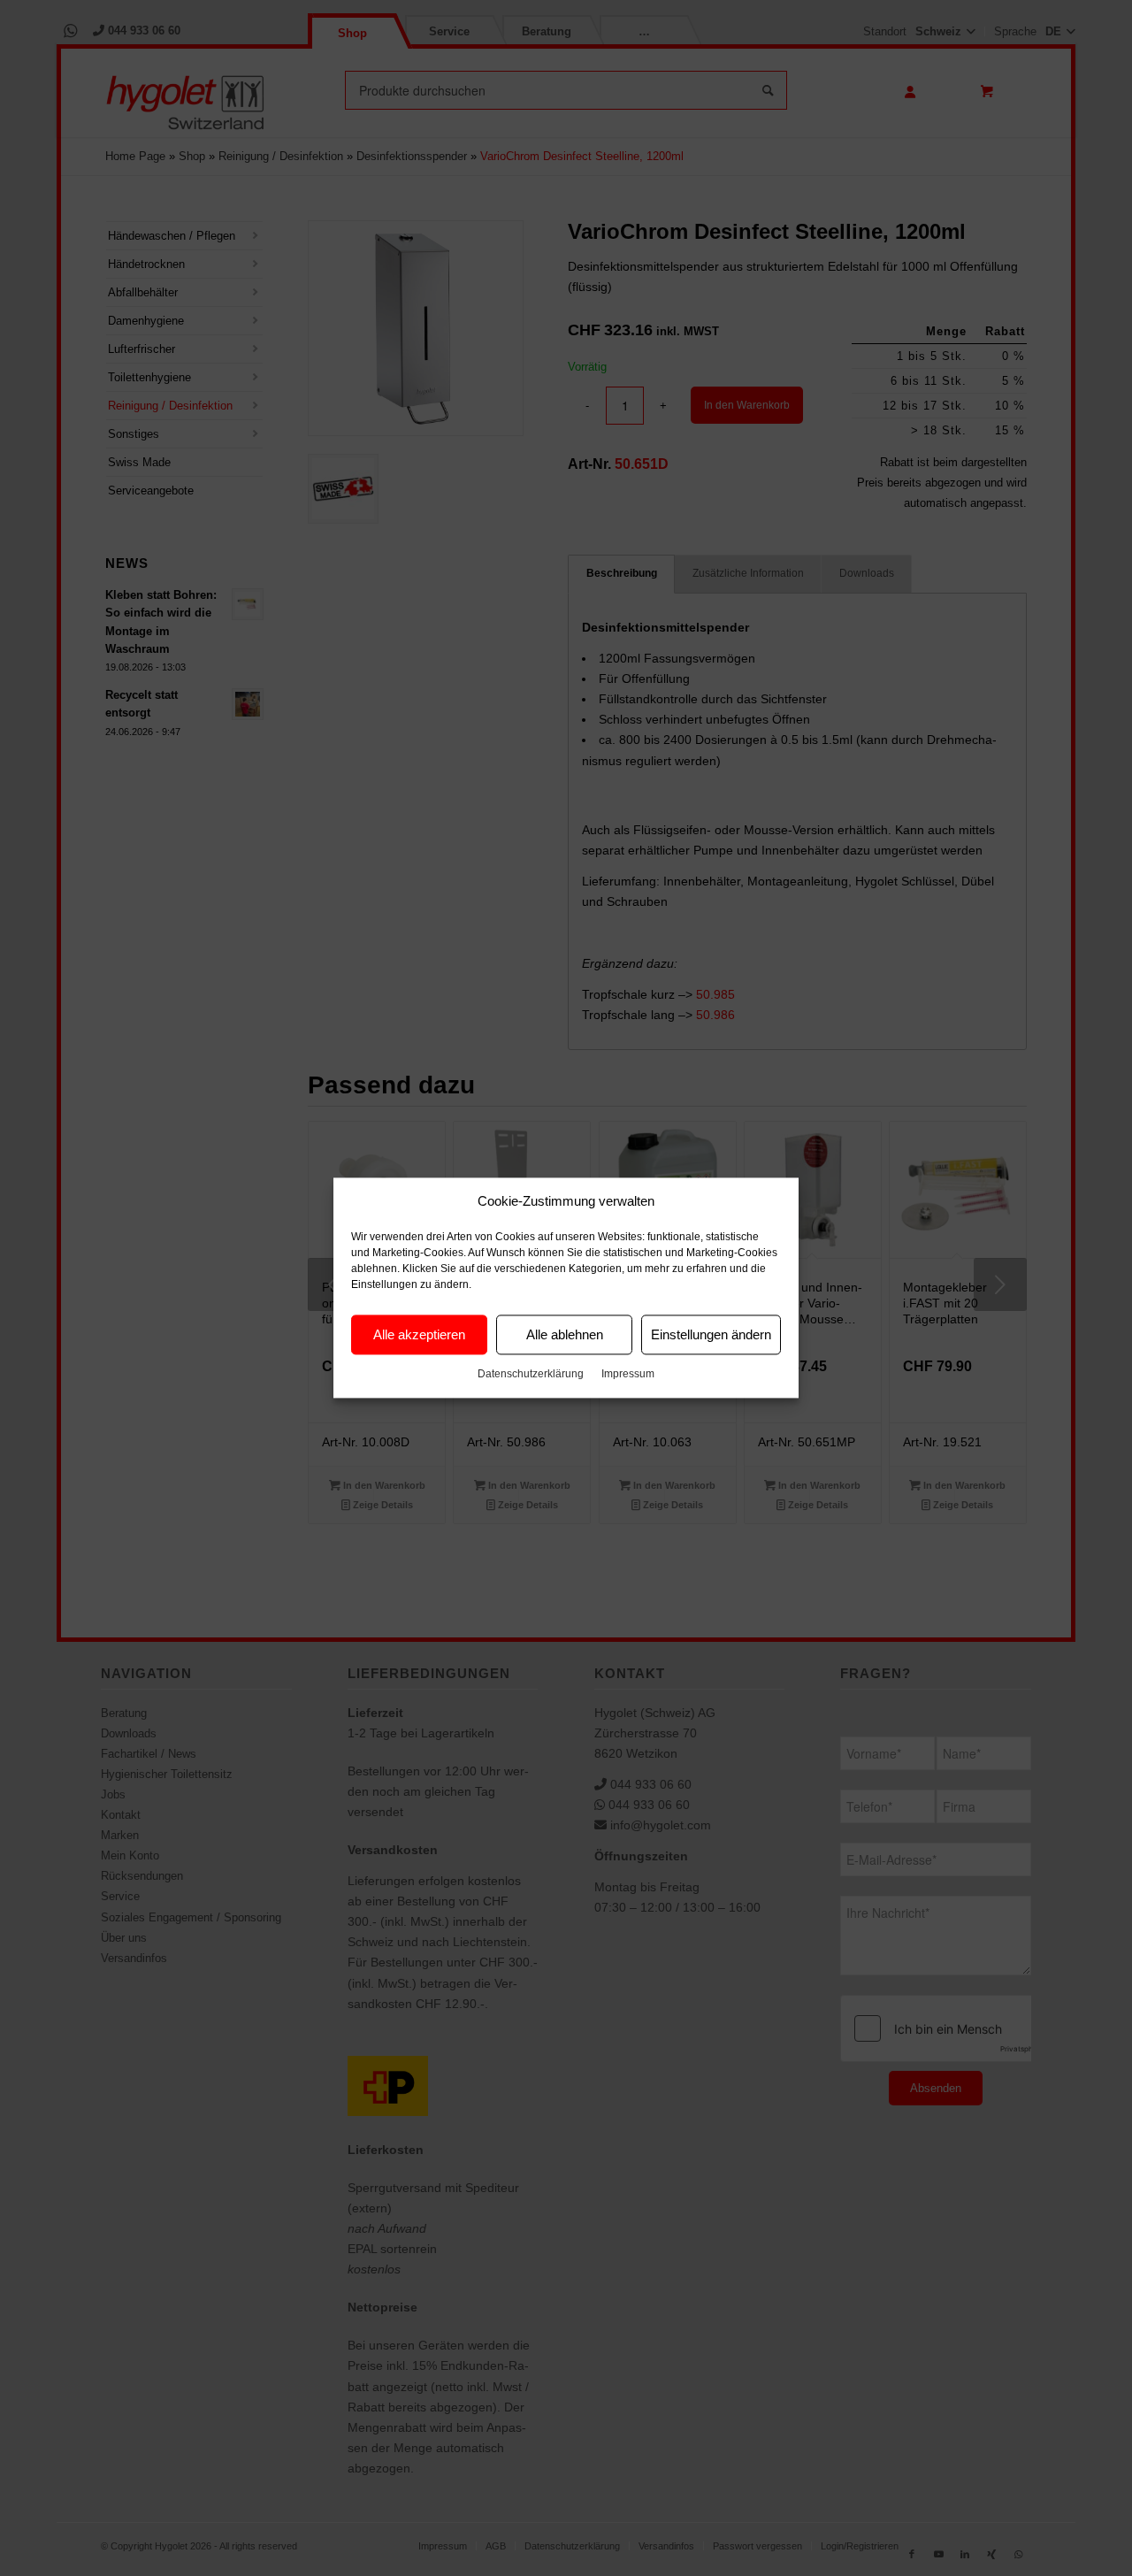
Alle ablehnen (565, 1334)
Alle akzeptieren (419, 1334)
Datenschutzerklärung (531, 1375)
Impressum (628, 1375)
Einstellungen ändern (711, 1334)
